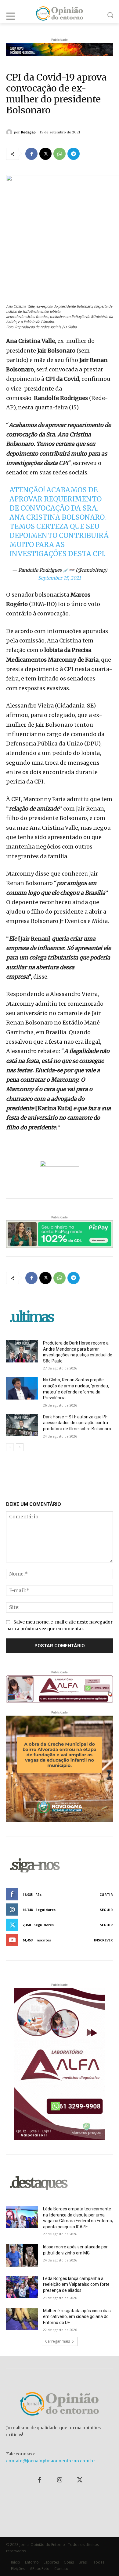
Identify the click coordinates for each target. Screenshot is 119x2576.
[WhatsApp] (60, 154)
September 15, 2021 (60, 578)
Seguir (106, 1910)
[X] (45, 154)
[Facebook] (31, 154)
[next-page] (20, 1447)
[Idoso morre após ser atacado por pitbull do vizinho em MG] (22, 2255)
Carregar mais (58, 2341)
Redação (28, 132)
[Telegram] (74, 154)
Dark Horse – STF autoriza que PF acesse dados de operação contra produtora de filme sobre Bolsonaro (77, 1423)
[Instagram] (60, 2480)
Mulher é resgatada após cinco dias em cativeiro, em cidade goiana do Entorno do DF (77, 2317)
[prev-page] (10, 1447)
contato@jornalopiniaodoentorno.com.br (51, 2461)
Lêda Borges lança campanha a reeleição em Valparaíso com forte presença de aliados (76, 2284)
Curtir (106, 1894)
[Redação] (10, 132)
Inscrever (103, 1940)
